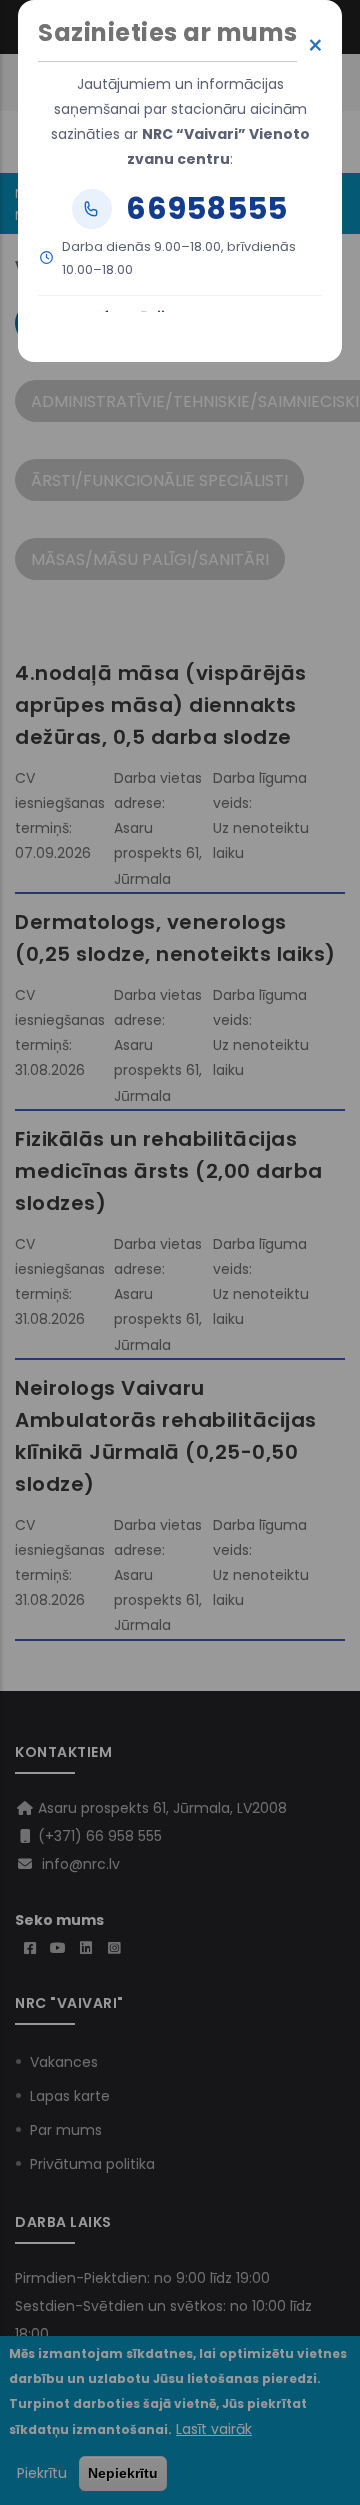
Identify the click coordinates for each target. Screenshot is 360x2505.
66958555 (206, 209)
